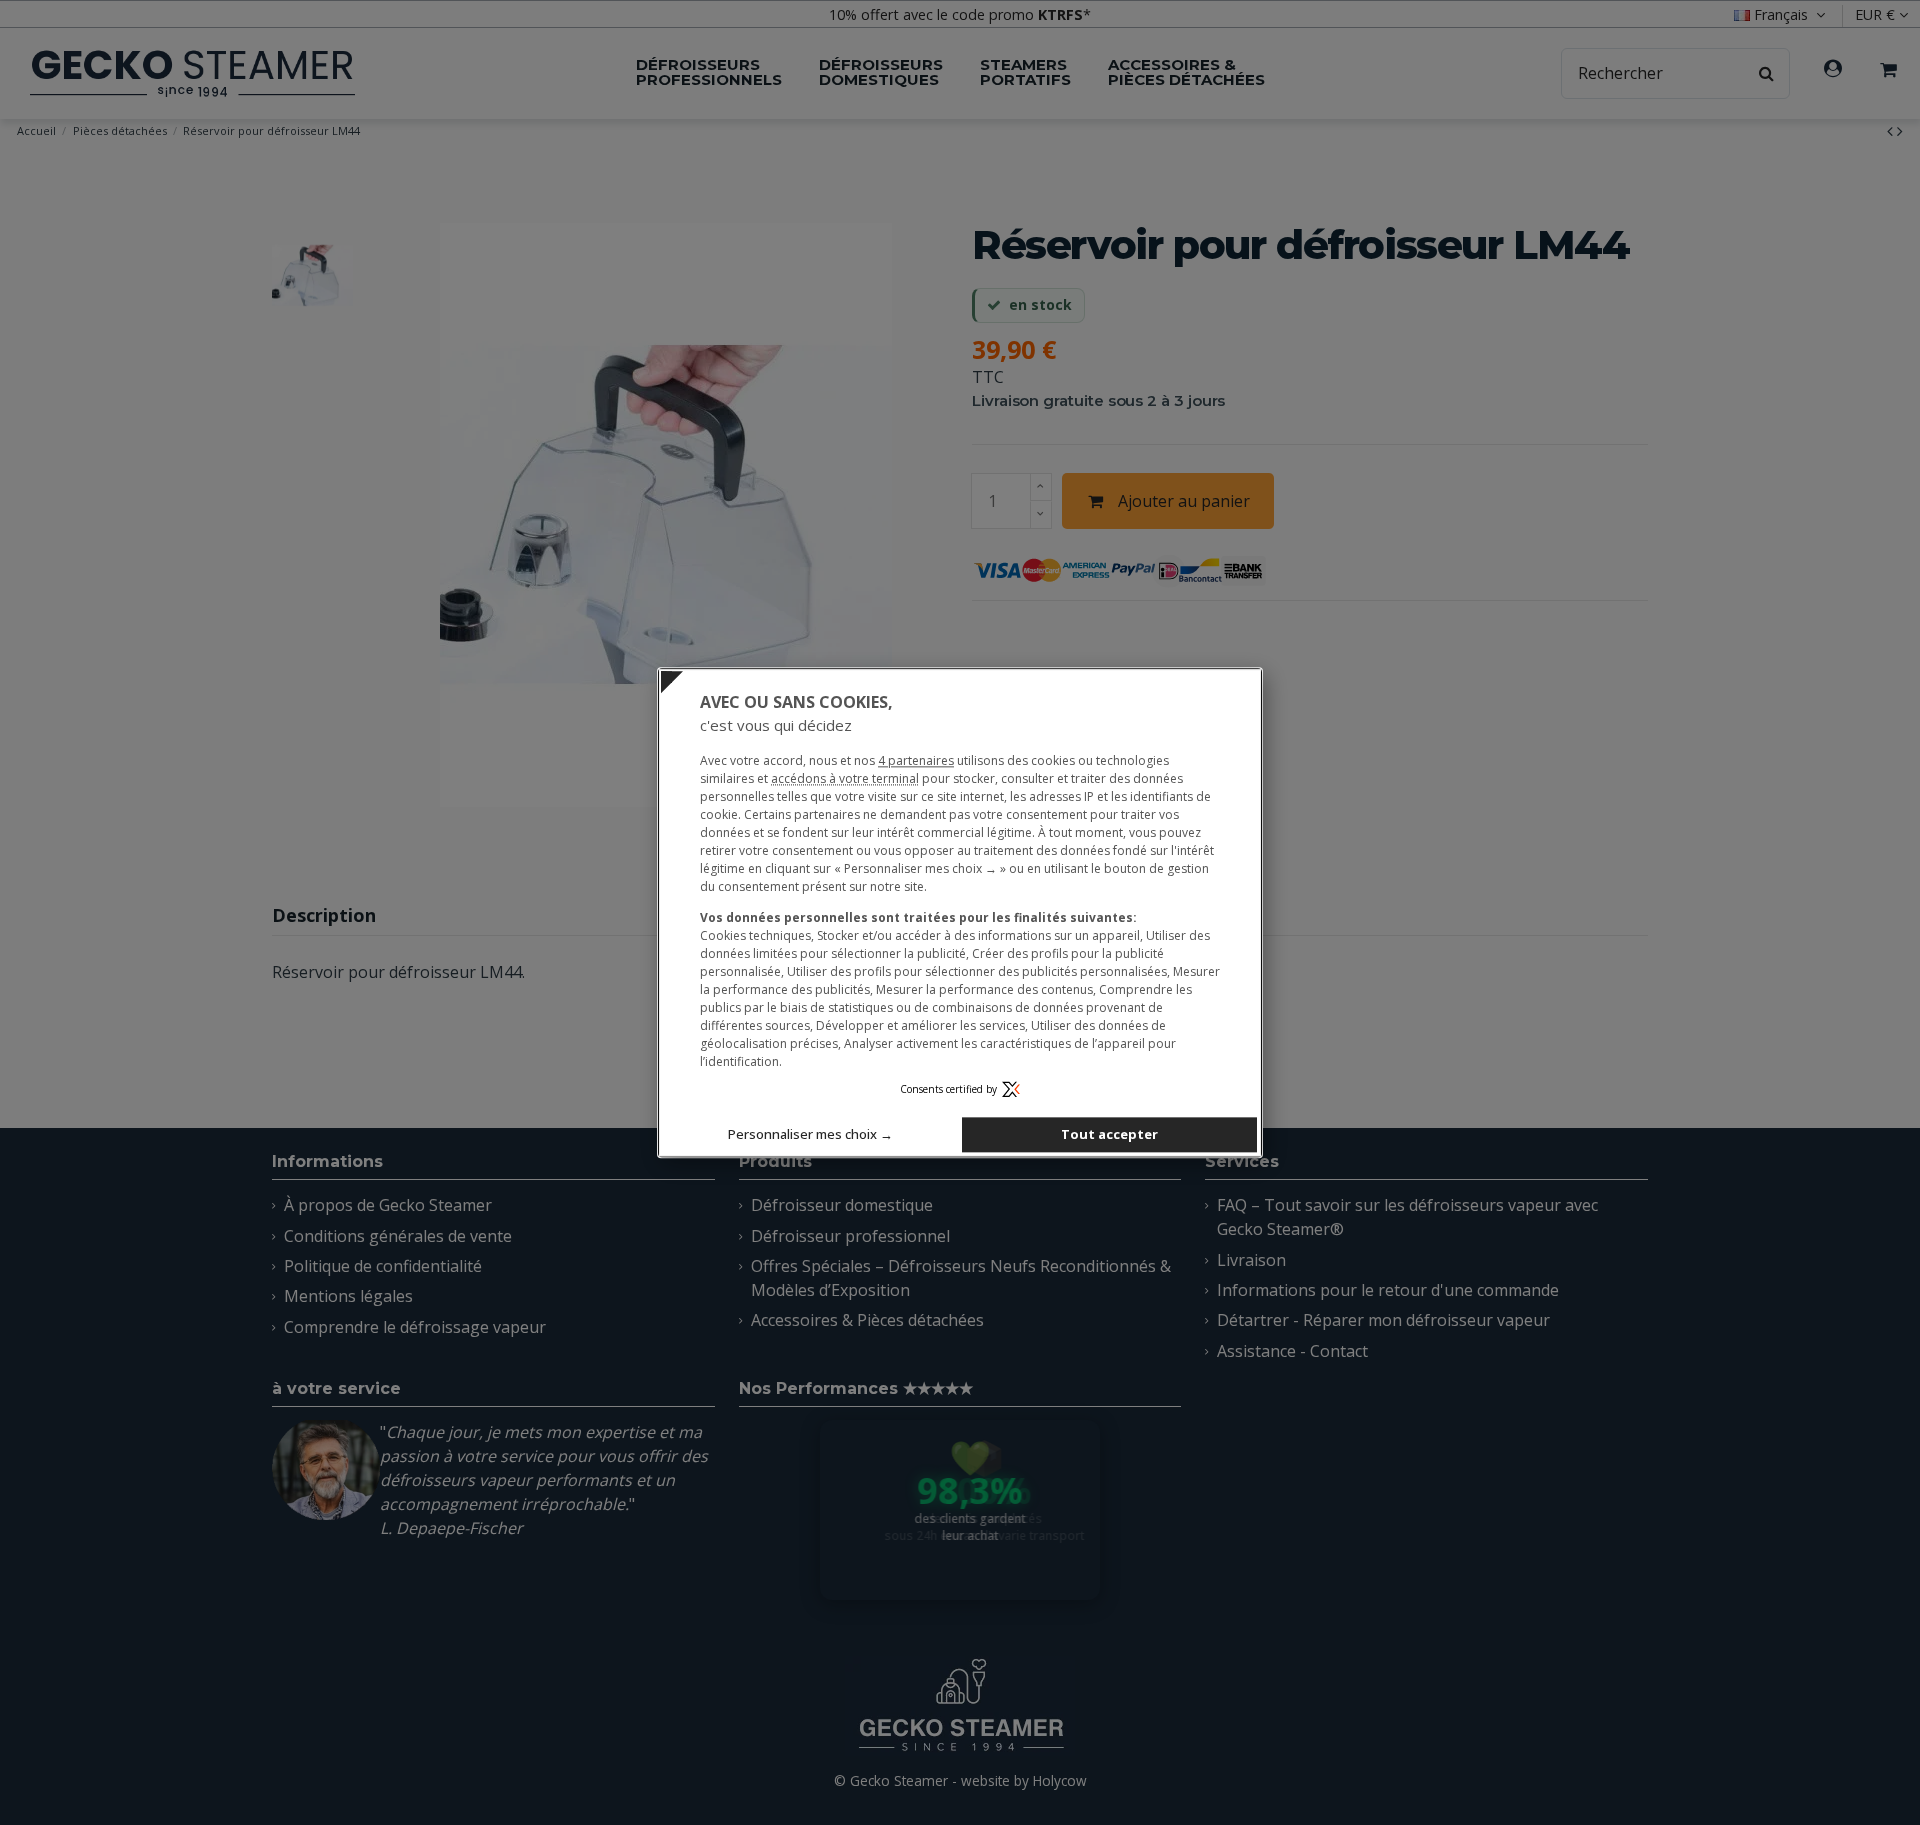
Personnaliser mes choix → (810, 1134)
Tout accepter (1109, 1134)
